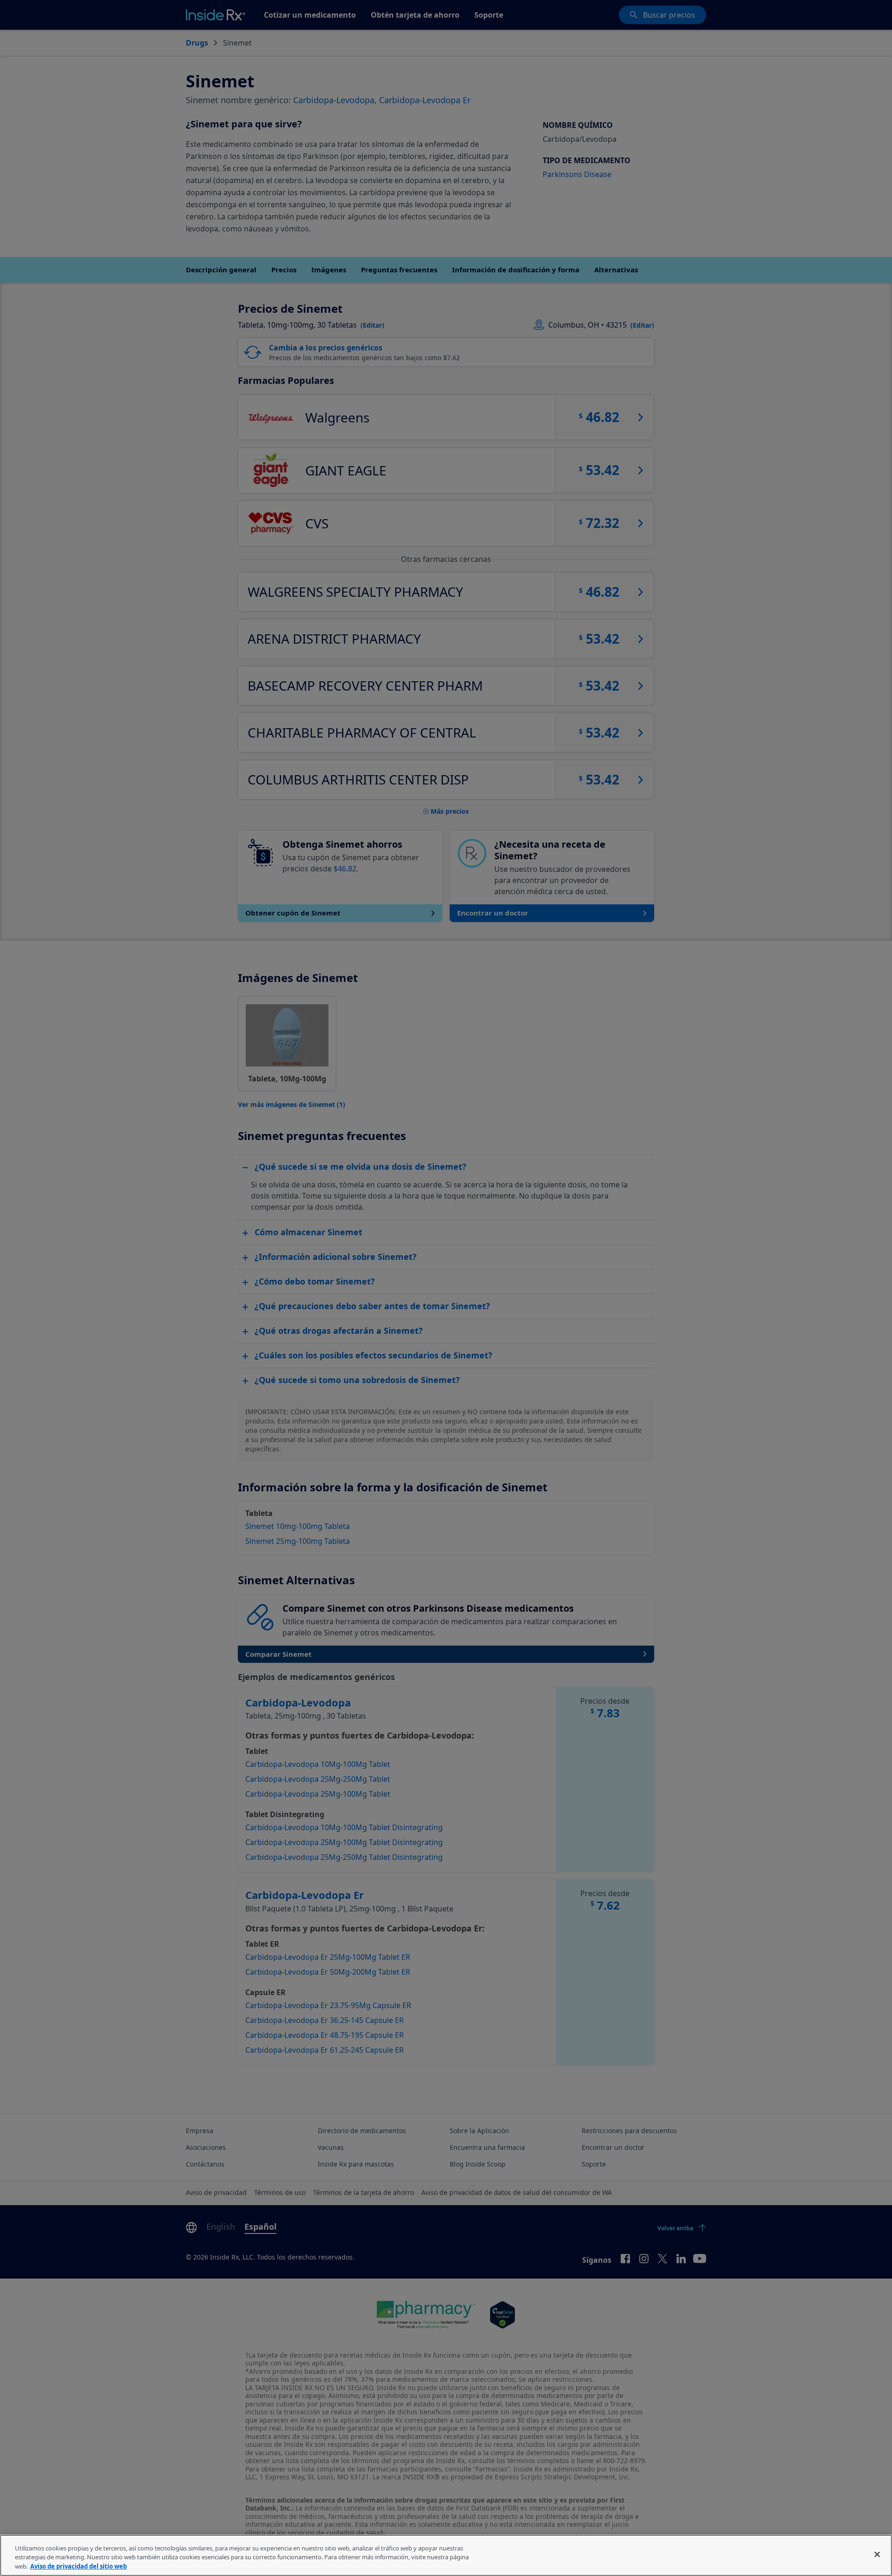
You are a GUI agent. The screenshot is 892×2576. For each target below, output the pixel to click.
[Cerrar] (877, 2554)
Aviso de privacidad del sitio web (79, 2566)
